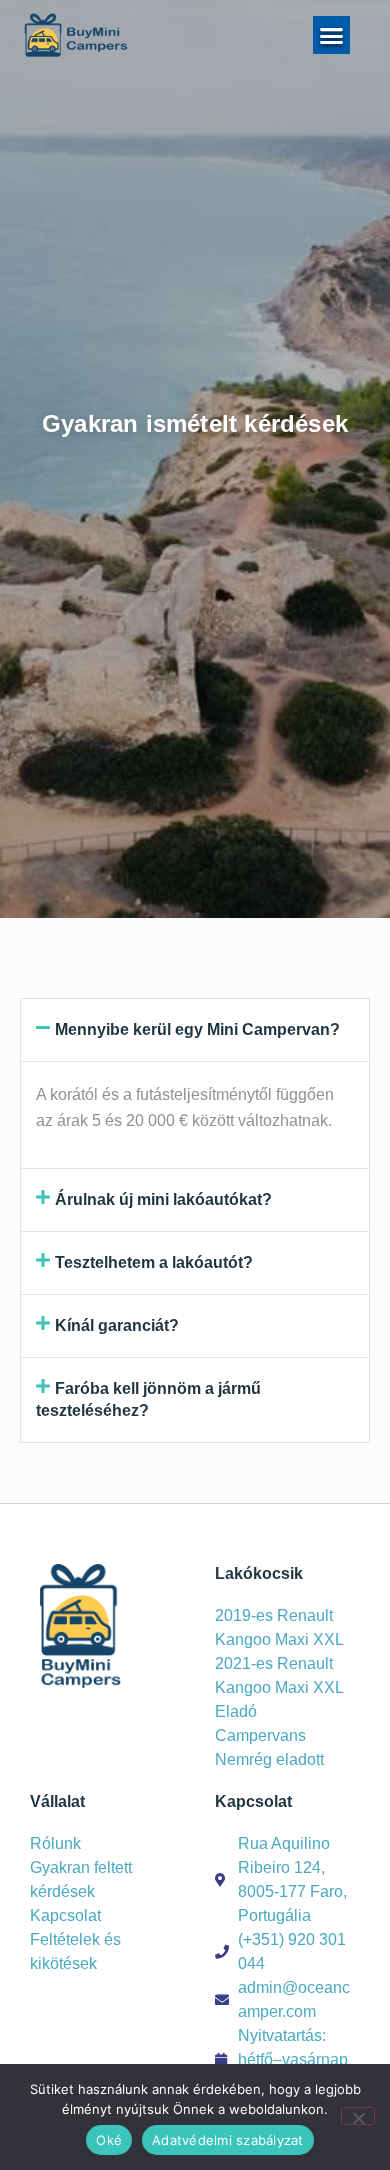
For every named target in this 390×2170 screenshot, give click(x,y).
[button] (332, 35)
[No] (358, 2116)
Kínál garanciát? (117, 1325)
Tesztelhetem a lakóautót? (154, 1262)
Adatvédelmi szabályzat (228, 2140)
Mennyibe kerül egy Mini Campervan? (197, 1029)
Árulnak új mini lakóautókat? (163, 1199)
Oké (109, 2140)
